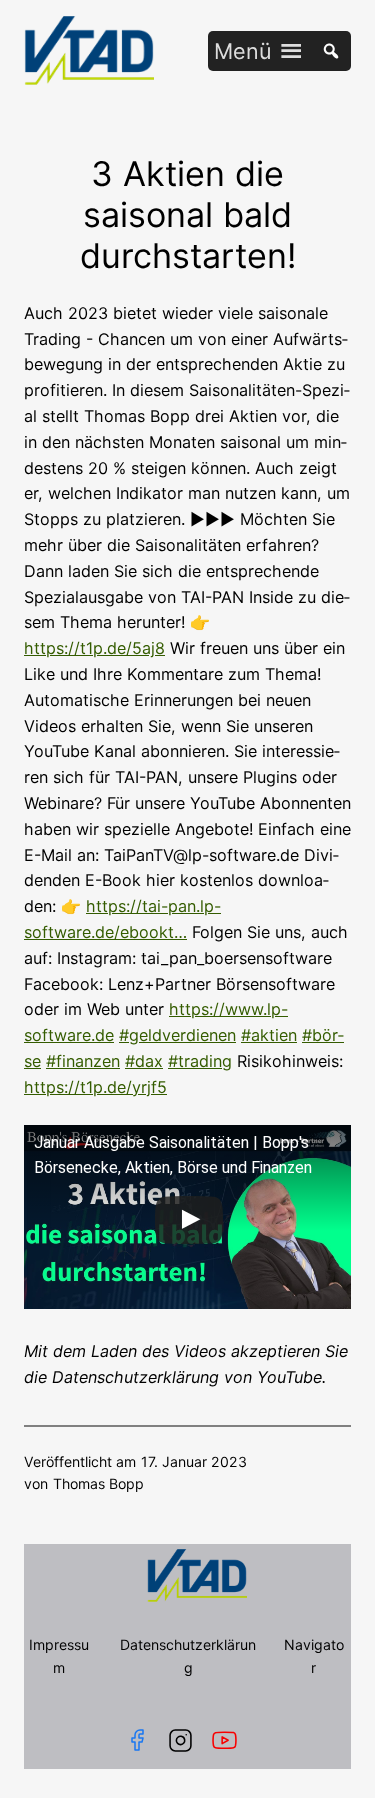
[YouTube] (228, 1740)
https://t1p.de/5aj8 (94, 648)
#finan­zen (83, 1061)
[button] (243, 51)
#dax (144, 1061)
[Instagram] (180, 1740)
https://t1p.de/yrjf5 (95, 1087)
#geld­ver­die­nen (177, 1035)
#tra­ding (200, 1061)
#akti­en (269, 1035)
